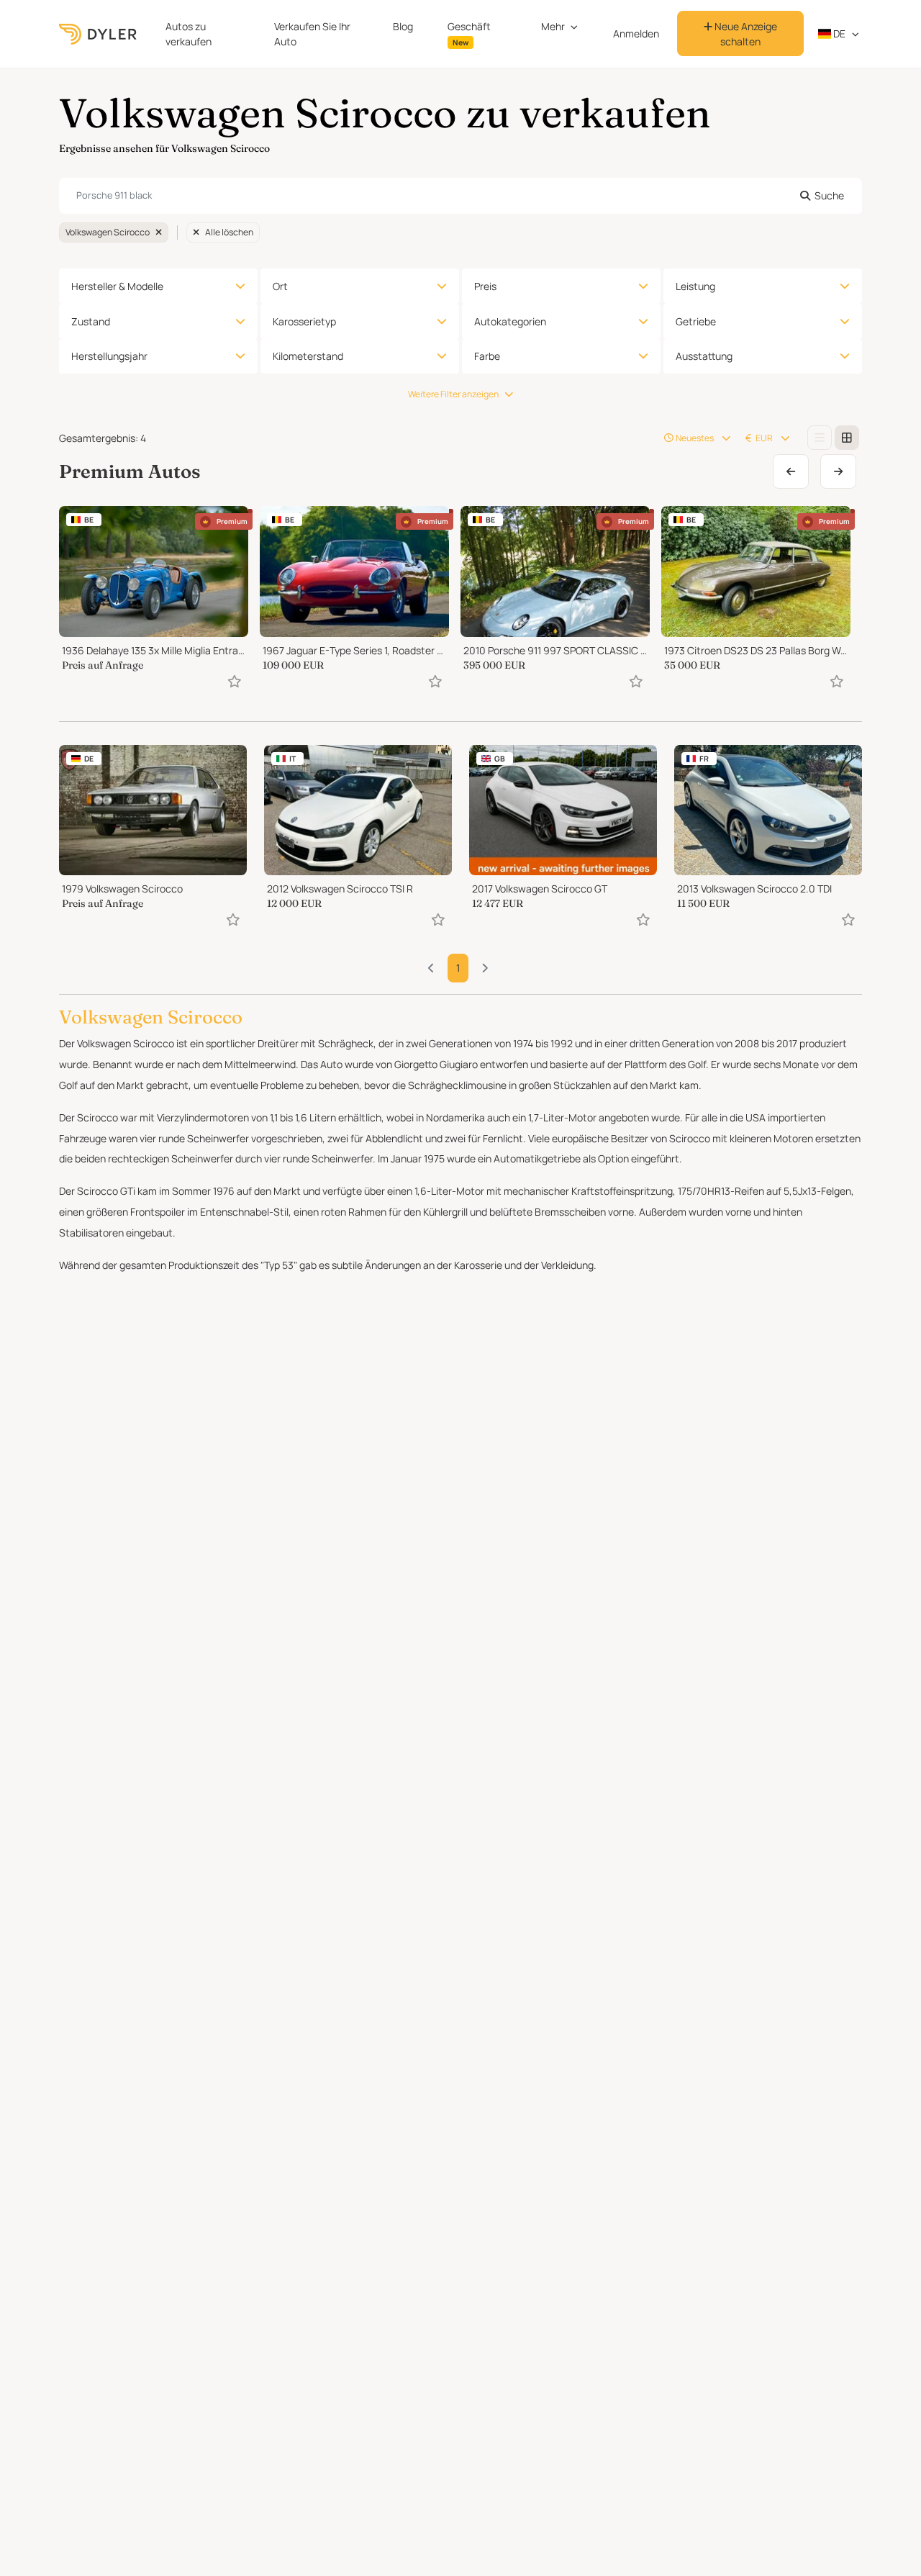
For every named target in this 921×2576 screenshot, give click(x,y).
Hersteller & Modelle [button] (117, 286)
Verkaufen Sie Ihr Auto (312, 34)
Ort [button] (280, 286)
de (838, 33)
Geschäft (469, 33)
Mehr (553, 26)
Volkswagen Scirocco (108, 232)
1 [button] (458, 968)
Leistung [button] (695, 286)
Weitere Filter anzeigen (453, 394)
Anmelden (636, 33)
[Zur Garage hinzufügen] (235, 681)
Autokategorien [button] (510, 321)
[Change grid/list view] (820, 438)
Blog (403, 26)
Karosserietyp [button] (304, 321)
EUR (764, 438)
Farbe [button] (487, 356)
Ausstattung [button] (704, 356)
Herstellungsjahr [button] (109, 356)
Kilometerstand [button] (308, 356)
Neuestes (695, 438)
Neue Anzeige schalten (745, 34)
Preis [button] (485, 286)
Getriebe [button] (696, 321)
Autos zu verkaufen (189, 34)
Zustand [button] (91, 321)
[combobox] (460, 196)
